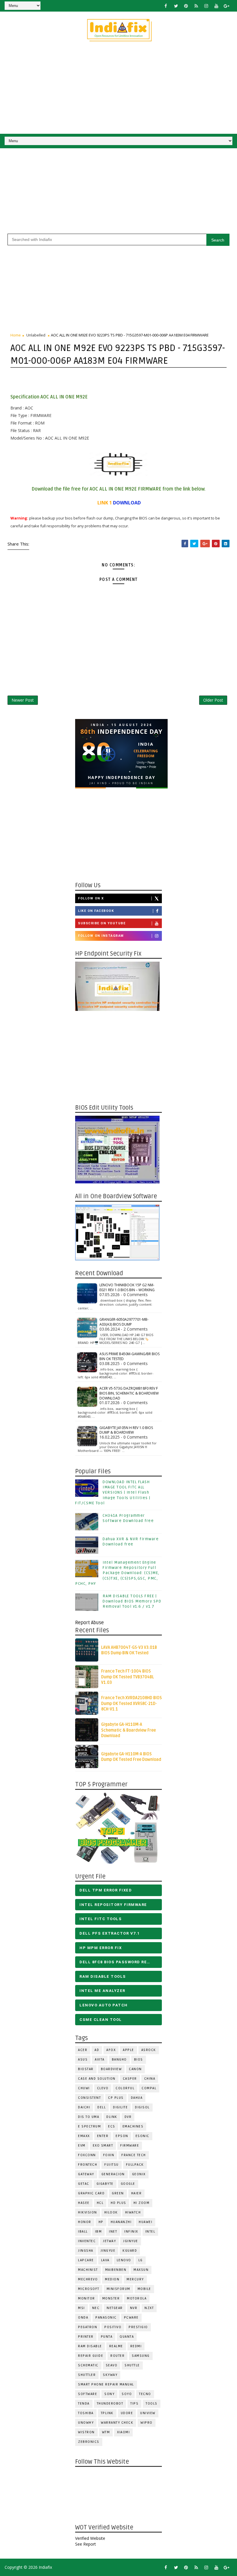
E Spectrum (89, 2126)
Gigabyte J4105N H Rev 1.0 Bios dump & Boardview (126, 1430)
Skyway (110, 2375)
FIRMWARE (130, 2146)
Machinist (88, 2270)
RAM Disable (90, 2346)
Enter (103, 2136)
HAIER (137, 2193)
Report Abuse (89, 1623)
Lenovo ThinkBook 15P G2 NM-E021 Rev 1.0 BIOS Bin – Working (127, 1287)
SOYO (127, 2394)
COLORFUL (125, 2088)
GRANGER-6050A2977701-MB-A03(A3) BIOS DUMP (124, 1322)
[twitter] (176, 6)
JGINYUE (131, 2241)
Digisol (142, 2107)
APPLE (128, 2050)
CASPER (130, 2079)
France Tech (134, 2155)
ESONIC (142, 2136)
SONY (109, 2394)
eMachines (133, 2126)
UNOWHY (86, 2423)
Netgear (115, 2308)
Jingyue (108, 2251)
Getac (84, 2184)
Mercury (135, 2279)
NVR (134, 2308)
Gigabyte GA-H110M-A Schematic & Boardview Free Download (128, 1730)
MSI (82, 2308)
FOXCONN (87, 2155)
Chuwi (84, 2088)
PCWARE (131, 2318)
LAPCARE (86, 2260)
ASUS (83, 2060)
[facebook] (166, 6)
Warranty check (117, 2423)
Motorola (137, 2298)
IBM (99, 2232)
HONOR (85, 2222)
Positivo (113, 2327)
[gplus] (227, 6)
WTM (106, 2432)
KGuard (130, 2251)
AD (97, 2050)
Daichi (84, 2107)
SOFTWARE (88, 2394)
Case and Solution (97, 2079)
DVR (128, 2117)
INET (113, 2232)
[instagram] (206, 6)
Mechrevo (88, 2279)
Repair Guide (91, 2356)
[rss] (196, 6)
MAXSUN (141, 2270)
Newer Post (23, 700)
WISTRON (86, 2432)
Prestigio (138, 2327)
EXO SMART (103, 2146)
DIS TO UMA (89, 2117)
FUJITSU (112, 2165)
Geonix (139, 2174)
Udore (127, 2413)
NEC (96, 2308)
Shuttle (132, 2365)
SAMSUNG (141, 2356)
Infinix (131, 2232)
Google (128, 2184)
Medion (112, 2279)
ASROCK (149, 2050)
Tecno (145, 2394)
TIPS (134, 2404)
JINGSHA (86, 2251)
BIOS (139, 2060)
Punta (107, 2337)
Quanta (127, 2337)
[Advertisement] (119, 90)
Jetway (109, 2241)
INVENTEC (87, 2241)
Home (16, 335)
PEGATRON (88, 2327)
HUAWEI (146, 2222)
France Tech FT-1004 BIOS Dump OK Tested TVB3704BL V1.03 (128, 1677)
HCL (100, 2203)
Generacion (113, 2174)
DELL (102, 2107)
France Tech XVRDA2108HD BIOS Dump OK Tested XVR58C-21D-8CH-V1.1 (132, 1704)
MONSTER (111, 2298)
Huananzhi (121, 2222)
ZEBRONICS (89, 2442)
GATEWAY (86, 2174)
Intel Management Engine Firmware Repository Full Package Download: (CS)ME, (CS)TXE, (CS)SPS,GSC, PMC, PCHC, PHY (117, 1573)
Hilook (111, 2212)
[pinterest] (186, 6)
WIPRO (147, 2423)
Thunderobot (110, 2404)
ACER (83, 2050)
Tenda (84, 2404)
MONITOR (87, 2298)
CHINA (150, 2079)
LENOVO (124, 2260)
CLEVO (103, 2088)
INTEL (150, 2232)
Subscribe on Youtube (102, 923)
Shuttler (87, 2375)
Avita (100, 2060)
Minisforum (118, 2289)
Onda (83, 2318)
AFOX (111, 2050)
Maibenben (116, 2270)
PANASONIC (106, 2318)
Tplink (107, 2413)
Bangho (119, 2060)
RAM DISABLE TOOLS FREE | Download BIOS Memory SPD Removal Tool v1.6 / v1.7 (132, 1601)
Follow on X (91, 898)
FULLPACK (135, 2165)
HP (101, 2222)
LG (141, 2260)
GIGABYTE (105, 2184)
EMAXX (84, 2136)
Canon (135, 2069)
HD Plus (118, 2203)
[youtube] (216, 6)
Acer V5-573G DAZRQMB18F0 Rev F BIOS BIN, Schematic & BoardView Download (129, 1393)
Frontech (88, 2165)
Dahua (137, 2098)
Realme (116, 2346)
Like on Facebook (96, 911)
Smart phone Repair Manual (106, 2384)
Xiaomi (123, 2432)
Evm (82, 2146)
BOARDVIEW (111, 2069)
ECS (112, 2126)
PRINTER (86, 2337)
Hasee (84, 2203)
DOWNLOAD (127, 503)
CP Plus (116, 2098)
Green (118, 2193)
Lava (105, 2260)
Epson (122, 2136)
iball (83, 2232)
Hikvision (88, 2212)
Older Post (213, 700)
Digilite (120, 2107)
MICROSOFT (89, 2289)
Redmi (136, 2346)
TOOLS (152, 2404)
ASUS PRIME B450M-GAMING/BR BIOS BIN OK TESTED (129, 1356)
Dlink (112, 2117)
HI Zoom (142, 2203)
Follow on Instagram (101, 936)
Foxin (109, 2155)
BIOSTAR (86, 2069)
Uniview (148, 2413)
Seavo (112, 2365)
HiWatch (133, 2212)
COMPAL (149, 2088)
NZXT (149, 2308)
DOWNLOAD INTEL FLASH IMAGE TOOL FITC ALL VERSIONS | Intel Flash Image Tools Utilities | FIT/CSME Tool (113, 1493)
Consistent (89, 2098)
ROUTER (117, 2356)
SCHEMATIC (88, 2365)
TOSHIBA (86, 2413)
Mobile (144, 2289)
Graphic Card (91, 2193)
